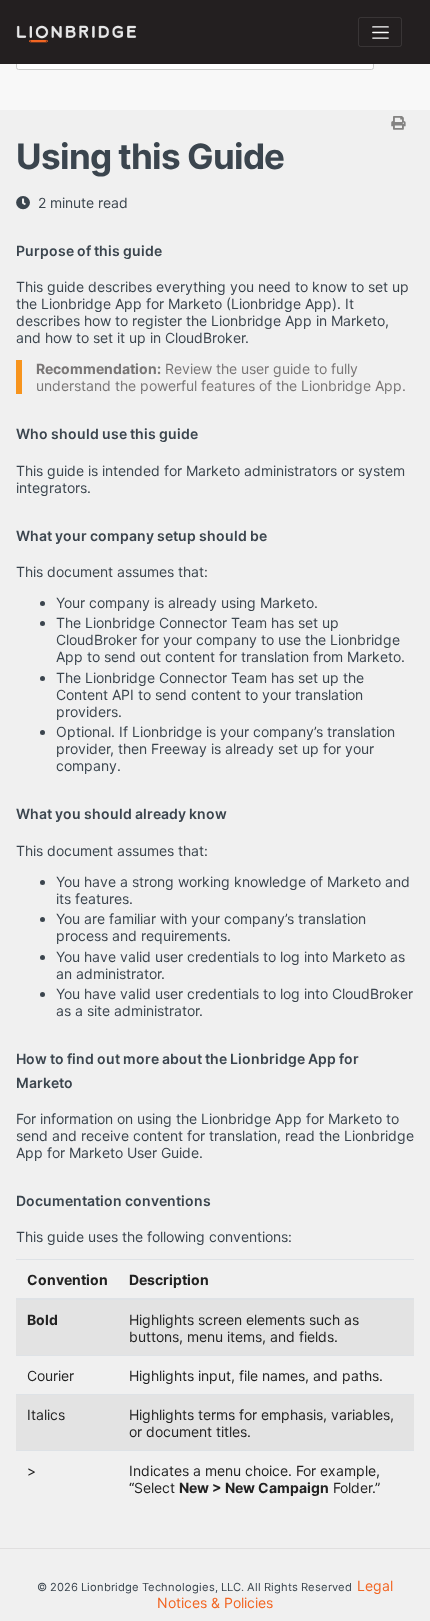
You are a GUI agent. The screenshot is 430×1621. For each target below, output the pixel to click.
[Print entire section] (217, 122)
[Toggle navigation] (380, 32)
